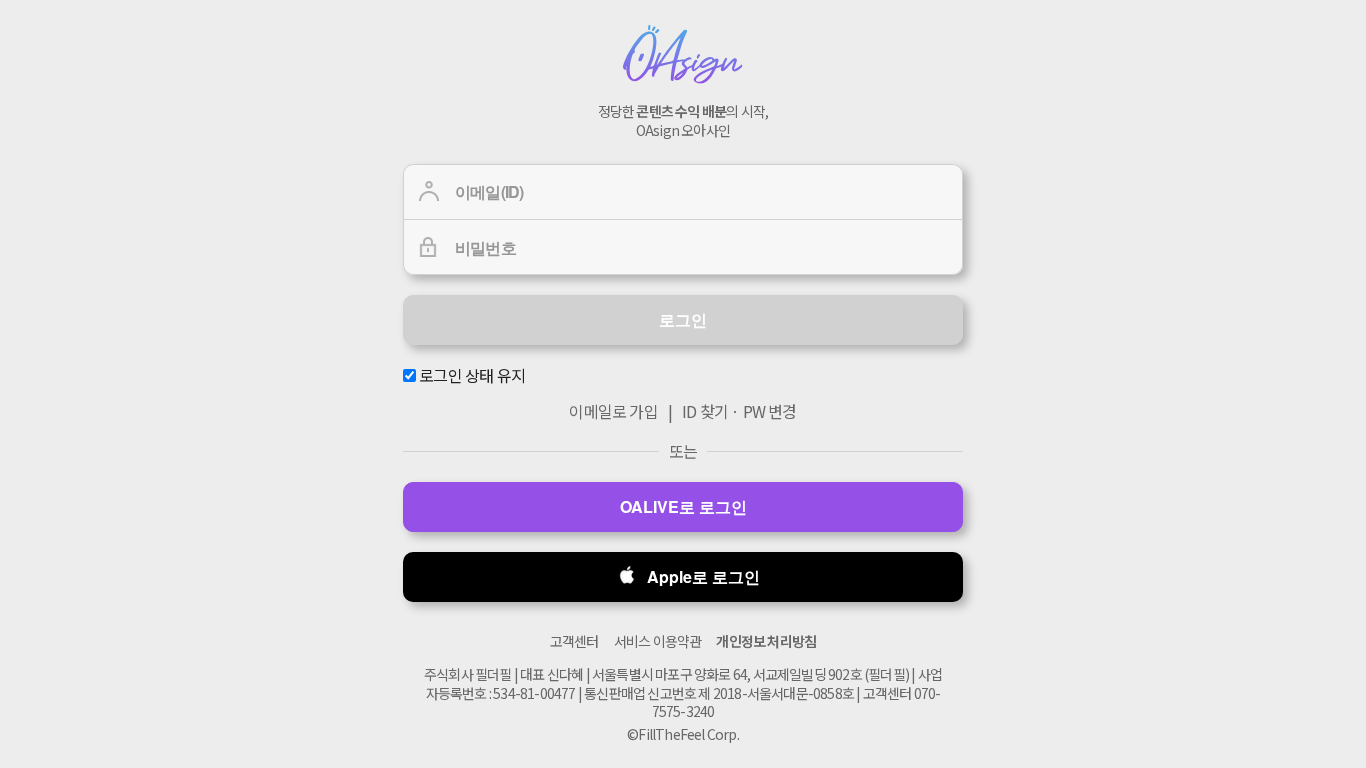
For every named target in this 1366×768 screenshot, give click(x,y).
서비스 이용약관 (658, 641)
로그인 (683, 319)
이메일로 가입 (613, 411)
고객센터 (574, 641)
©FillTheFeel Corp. (683, 734)
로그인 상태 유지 (470, 375)
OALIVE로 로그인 (683, 506)
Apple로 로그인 (703, 576)
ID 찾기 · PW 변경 (739, 411)
